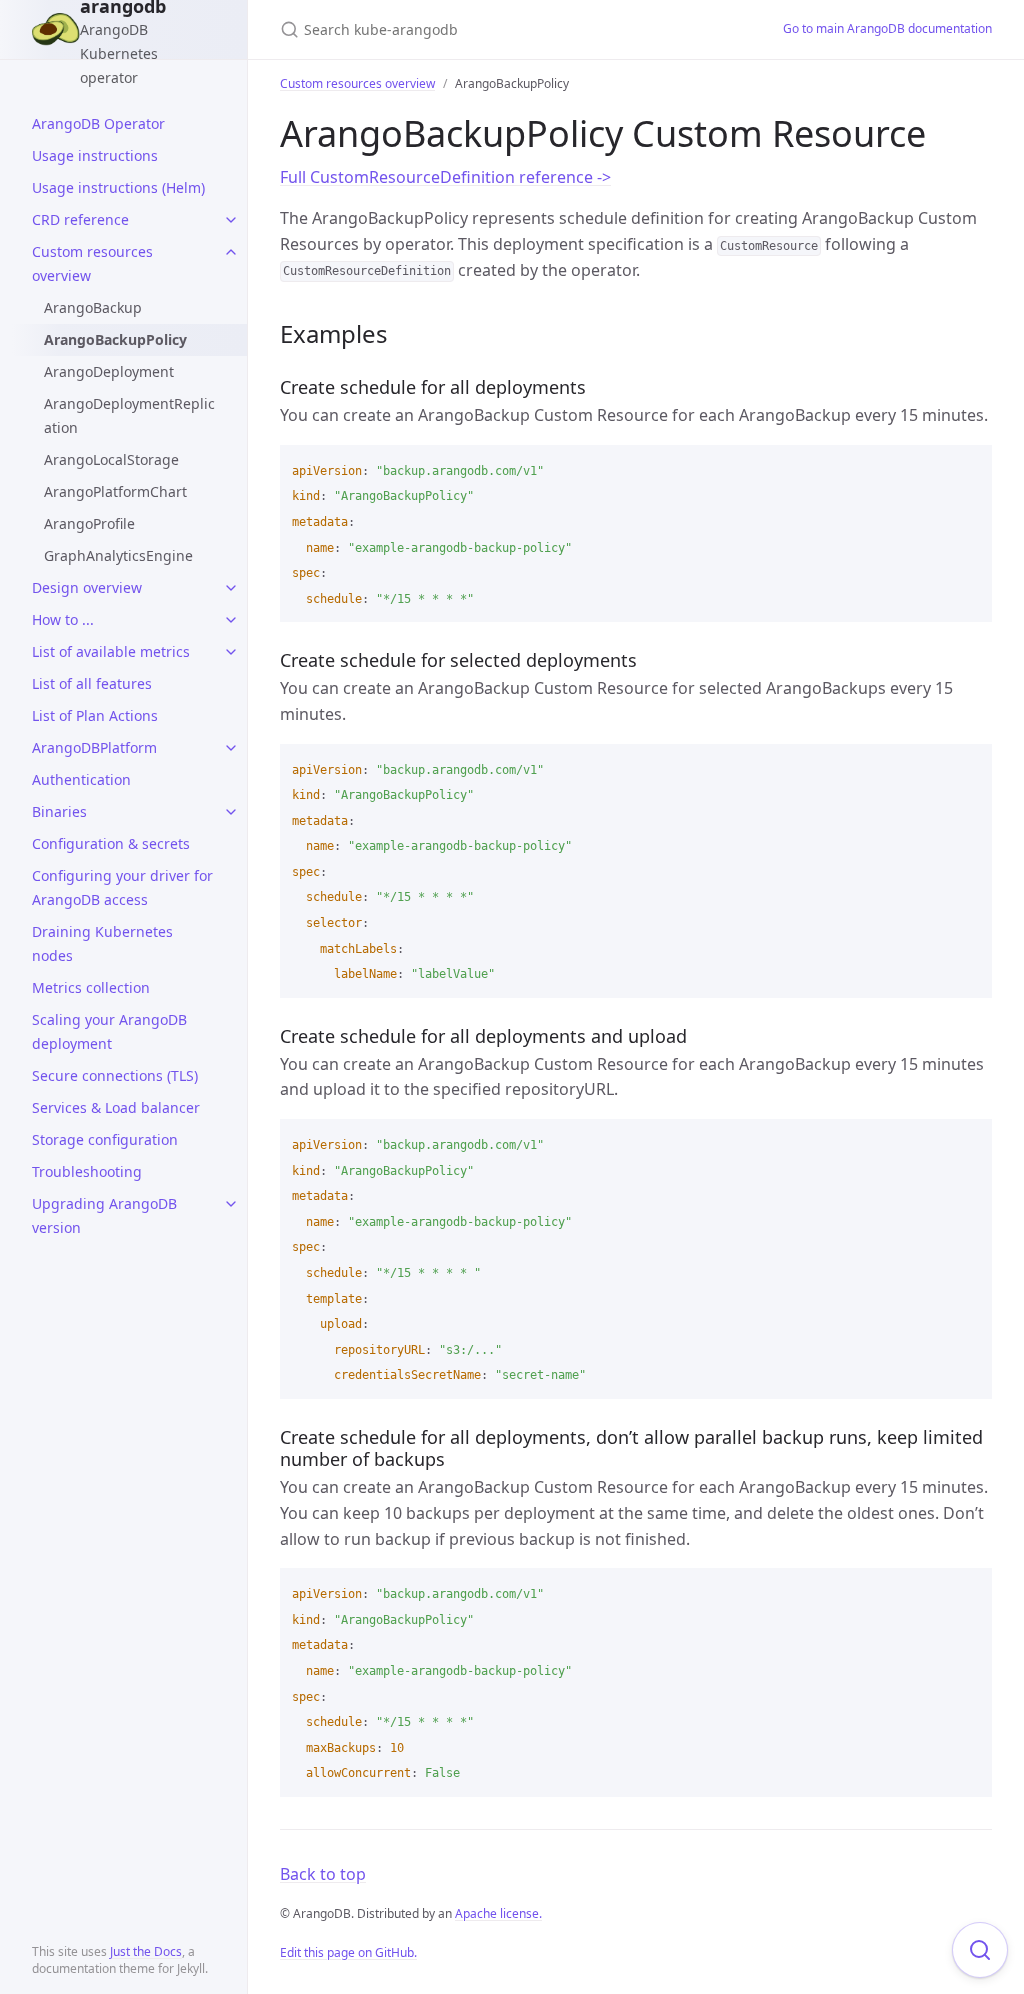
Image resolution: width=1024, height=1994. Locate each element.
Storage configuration (105, 1139)
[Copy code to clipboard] (968, 467)
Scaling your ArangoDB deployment (109, 1031)
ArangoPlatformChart (115, 491)
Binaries (59, 811)
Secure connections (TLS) (115, 1075)
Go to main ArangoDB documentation (887, 28)
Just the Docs (146, 1951)
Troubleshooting (87, 1171)
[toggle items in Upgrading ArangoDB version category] (231, 1204)
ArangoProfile (89, 523)
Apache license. (498, 1913)
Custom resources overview (92, 263)
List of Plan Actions (95, 715)
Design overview (87, 587)
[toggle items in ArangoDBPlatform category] (231, 748)
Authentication (81, 779)
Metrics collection (91, 987)
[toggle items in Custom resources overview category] (231, 252)
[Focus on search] (980, 1950)
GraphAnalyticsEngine (118, 555)
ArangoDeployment (109, 371)
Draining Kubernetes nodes (102, 943)
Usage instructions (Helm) (118, 187)
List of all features (92, 683)
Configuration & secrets (111, 843)
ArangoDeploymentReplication (129, 415)
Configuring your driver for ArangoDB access (122, 887)
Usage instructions (95, 155)
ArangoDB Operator (98, 123)
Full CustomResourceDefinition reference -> (445, 177)
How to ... (63, 619)
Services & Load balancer (116, 1107)
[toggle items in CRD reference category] (231, 220)
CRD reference (80, 219)
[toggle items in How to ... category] (231, 620)
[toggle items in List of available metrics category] (231, 652)
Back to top (323, 1874)
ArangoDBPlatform (94, 747)
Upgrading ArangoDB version (104, 1215)
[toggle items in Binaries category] (231, 812)
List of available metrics (111, 651)
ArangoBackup (93, 307)
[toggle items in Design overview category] (231, 588)
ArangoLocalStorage (111, 459)
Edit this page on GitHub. (348, 1952)
